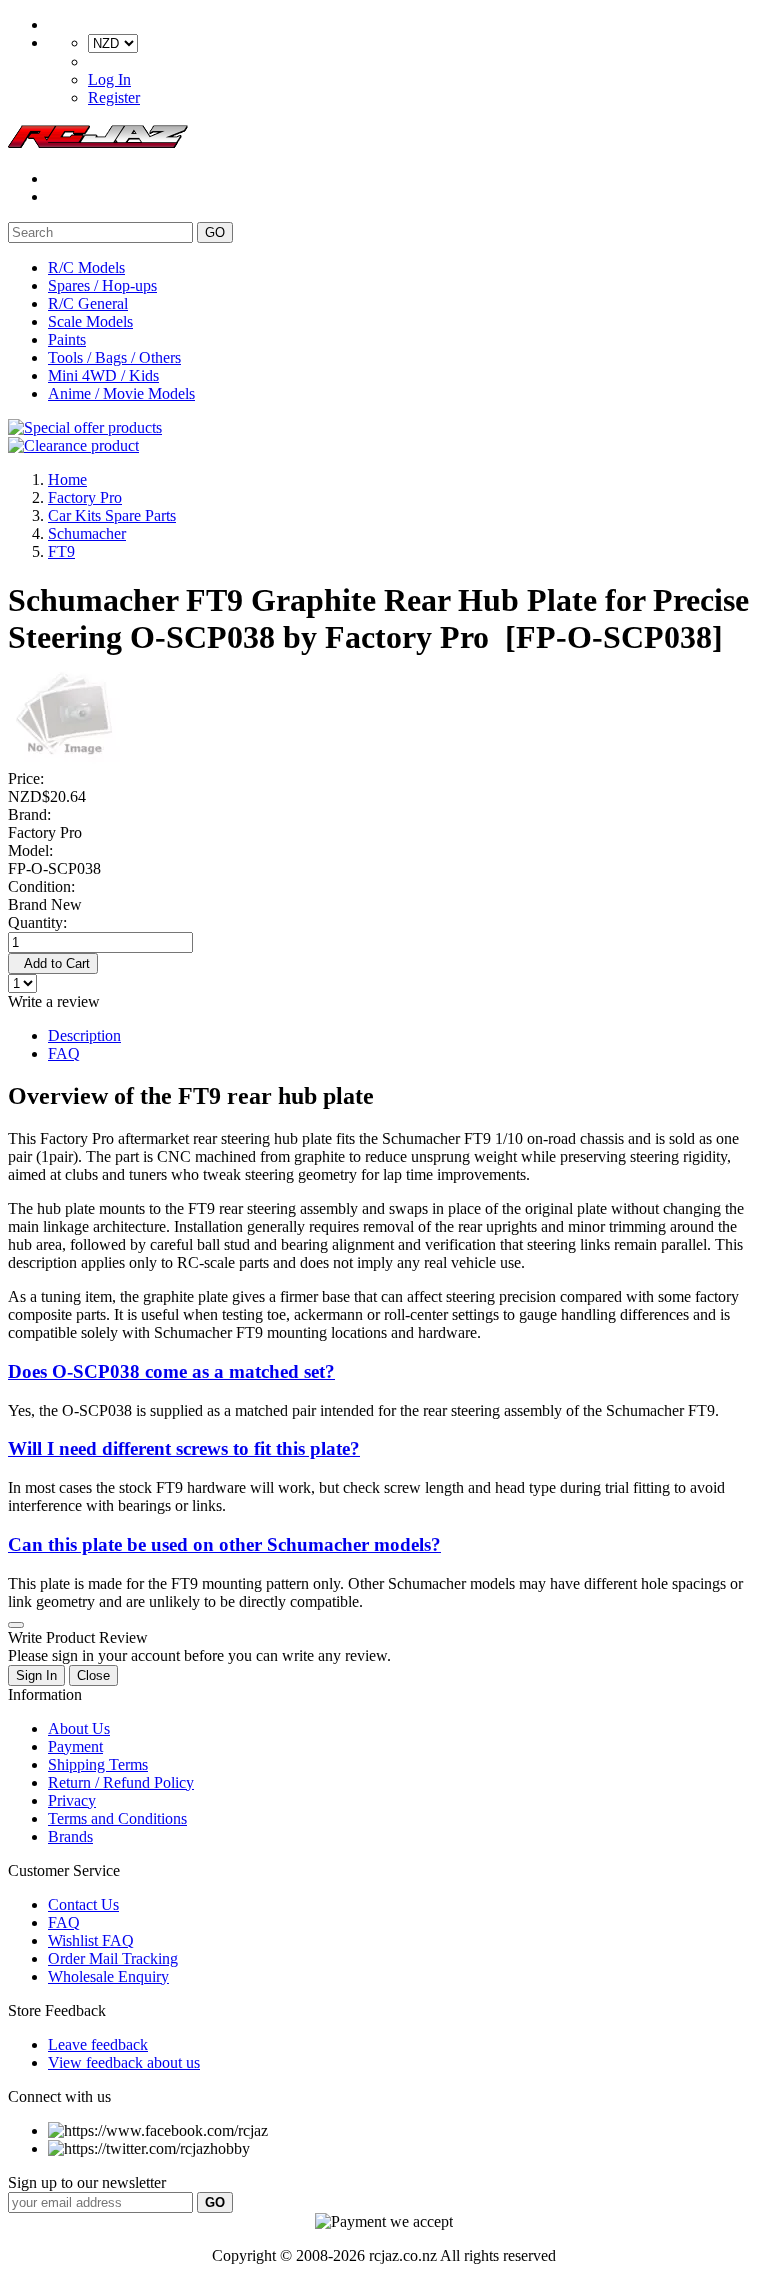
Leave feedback (98, 2044)
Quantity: (37, 922)
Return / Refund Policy (121, 1782)
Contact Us (83, 1904)
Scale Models (90, 321)
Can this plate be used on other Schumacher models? (224, 1544)
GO (215, 232)
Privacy (72, 1800)
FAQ (64, 1053)
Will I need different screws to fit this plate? (184, 1448)
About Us (79, 1728)
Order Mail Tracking (113, 1958)
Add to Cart (53, 963)
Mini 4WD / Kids (103, 375)
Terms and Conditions (117, 1818)
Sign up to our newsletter (87, 2182)
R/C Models (86, 267)
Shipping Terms (98, 1764)
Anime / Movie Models (121, 393)
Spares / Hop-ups (102, 285)
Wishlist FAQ (91, 1940)
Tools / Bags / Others (114, 357)
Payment (75, 1746)
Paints (67, 339)
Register (114, 97)
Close (93, 1675)
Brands (70, 1836)
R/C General (88, 303)
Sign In (36, 1675)
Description (84, 1035)
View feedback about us (124, 2062)
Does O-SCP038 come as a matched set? (171, 1371)
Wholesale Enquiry (108, 1976)
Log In (109, 79)
